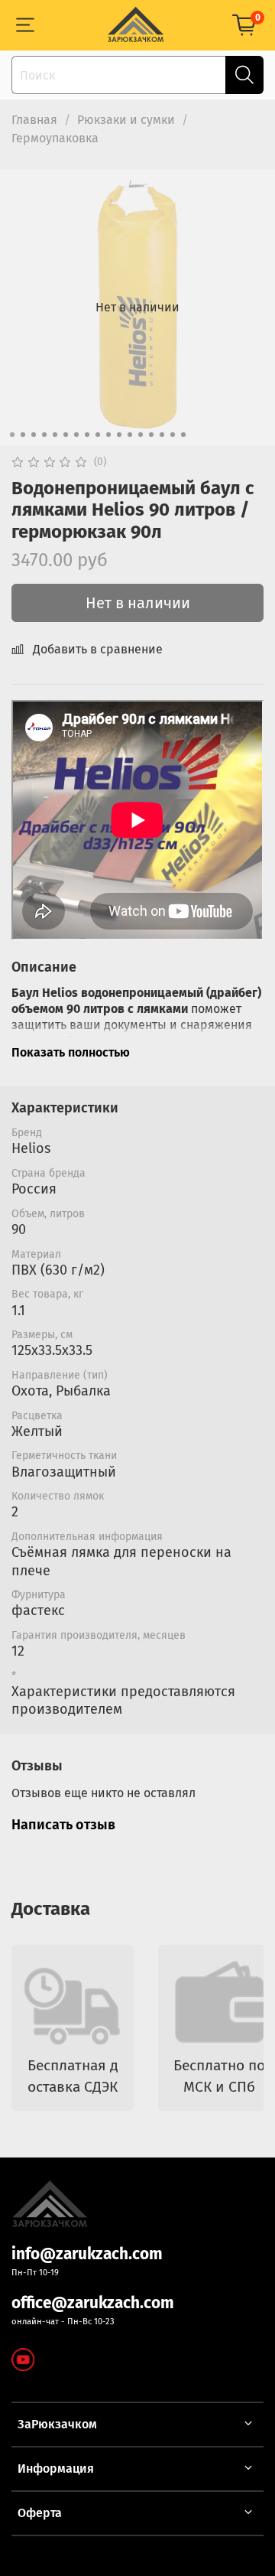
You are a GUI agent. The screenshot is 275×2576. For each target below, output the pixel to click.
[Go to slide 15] (162, 435)
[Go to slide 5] (55, 435)
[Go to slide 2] (23, 435)
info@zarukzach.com (87, 2254)
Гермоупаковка (55, 138)
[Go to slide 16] (173, 435)
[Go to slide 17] (183, 435)
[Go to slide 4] (44, 435)
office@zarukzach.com (93, 2303)
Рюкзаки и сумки (126, 120)
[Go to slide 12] (130, 435)
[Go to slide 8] (87, 435)
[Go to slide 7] (76, 435)
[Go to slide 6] (66, 435)
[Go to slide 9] (98, 435)
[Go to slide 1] (12, 435)
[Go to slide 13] (141, 435)
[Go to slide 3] (34, 435)
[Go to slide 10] (108, 435)
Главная (34, 120)
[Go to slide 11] (119, 435)
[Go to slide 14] (151, 435)
